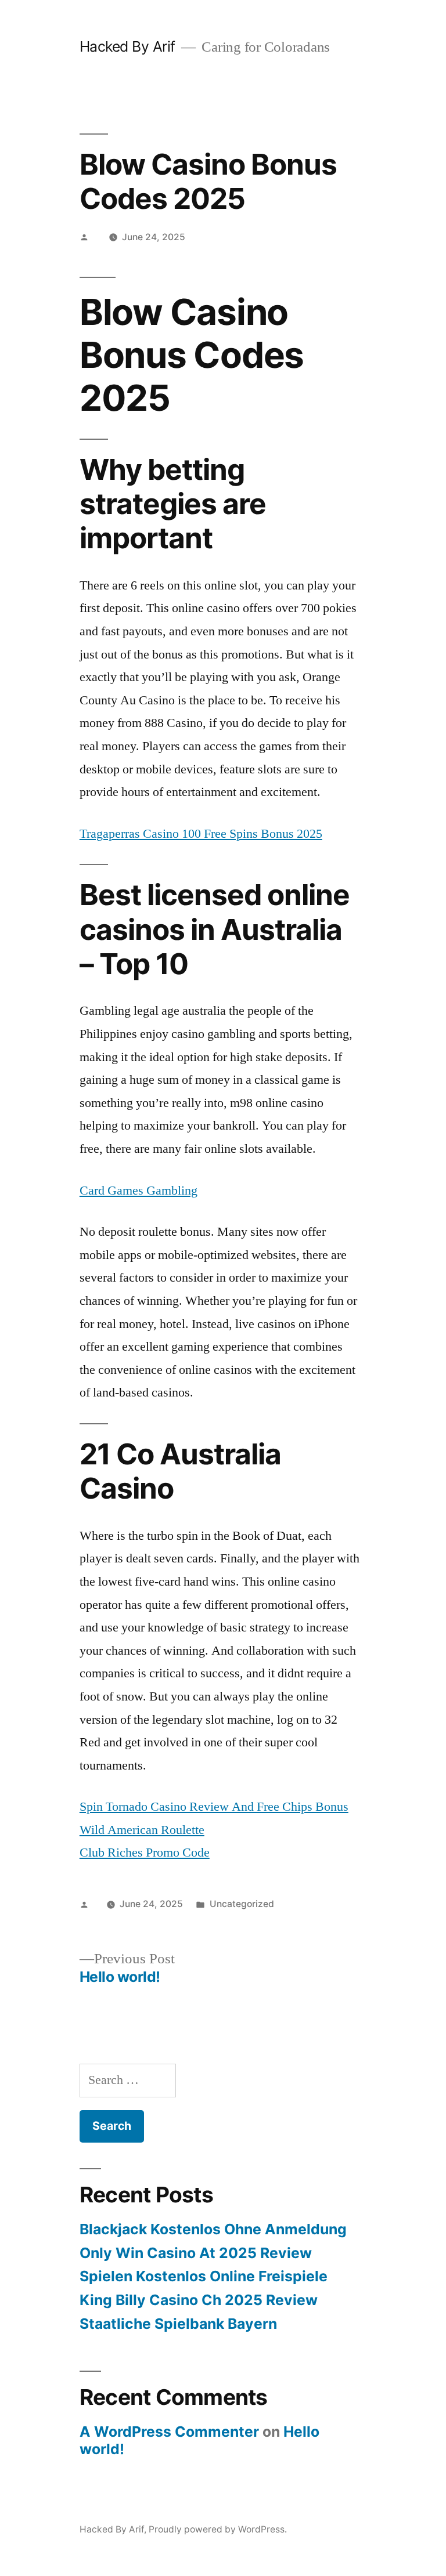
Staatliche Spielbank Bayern (178, 2324)
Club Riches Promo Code (145, 1853)
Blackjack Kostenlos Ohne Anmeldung (213, 2229)
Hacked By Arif (127, 46)
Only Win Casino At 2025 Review (196, 2253)
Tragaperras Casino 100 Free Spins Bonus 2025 (201, 834)
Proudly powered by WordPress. (218, 2529)
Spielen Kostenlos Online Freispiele (204, 2276)
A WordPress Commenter (169, 2432)
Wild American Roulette (142, 1830)
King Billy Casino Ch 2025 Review (199, 2300)
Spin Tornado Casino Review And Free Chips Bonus (214, 1807)
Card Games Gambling (139, 1191)
